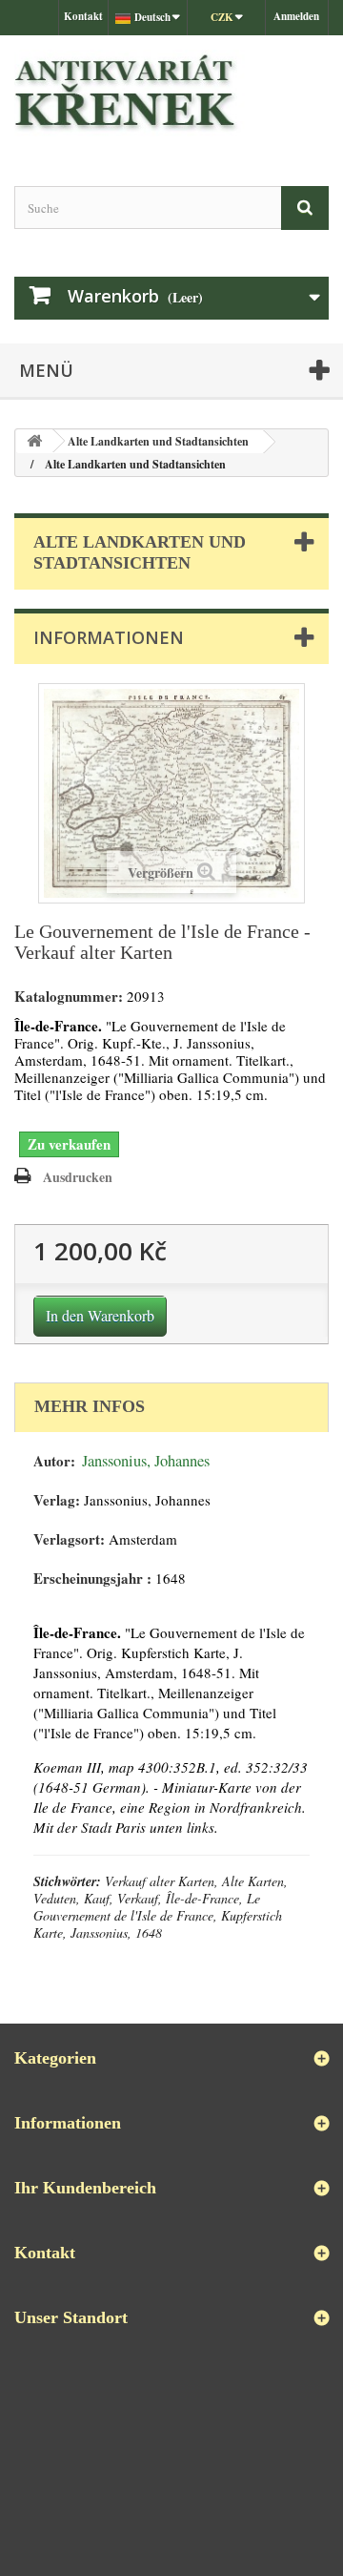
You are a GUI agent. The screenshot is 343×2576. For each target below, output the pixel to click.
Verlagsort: (69, 1539)
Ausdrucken (78, 1177)
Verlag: (57, 1500)
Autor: (54, 1461)
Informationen (109, 637)
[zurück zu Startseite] (34, 441)
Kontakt (83, 16)
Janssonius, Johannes (146, 1461)
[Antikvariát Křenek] (171, 94)
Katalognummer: (69, 997)
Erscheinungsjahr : (92, 1579)
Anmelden (296, 16)
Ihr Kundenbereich (85, 2188)
